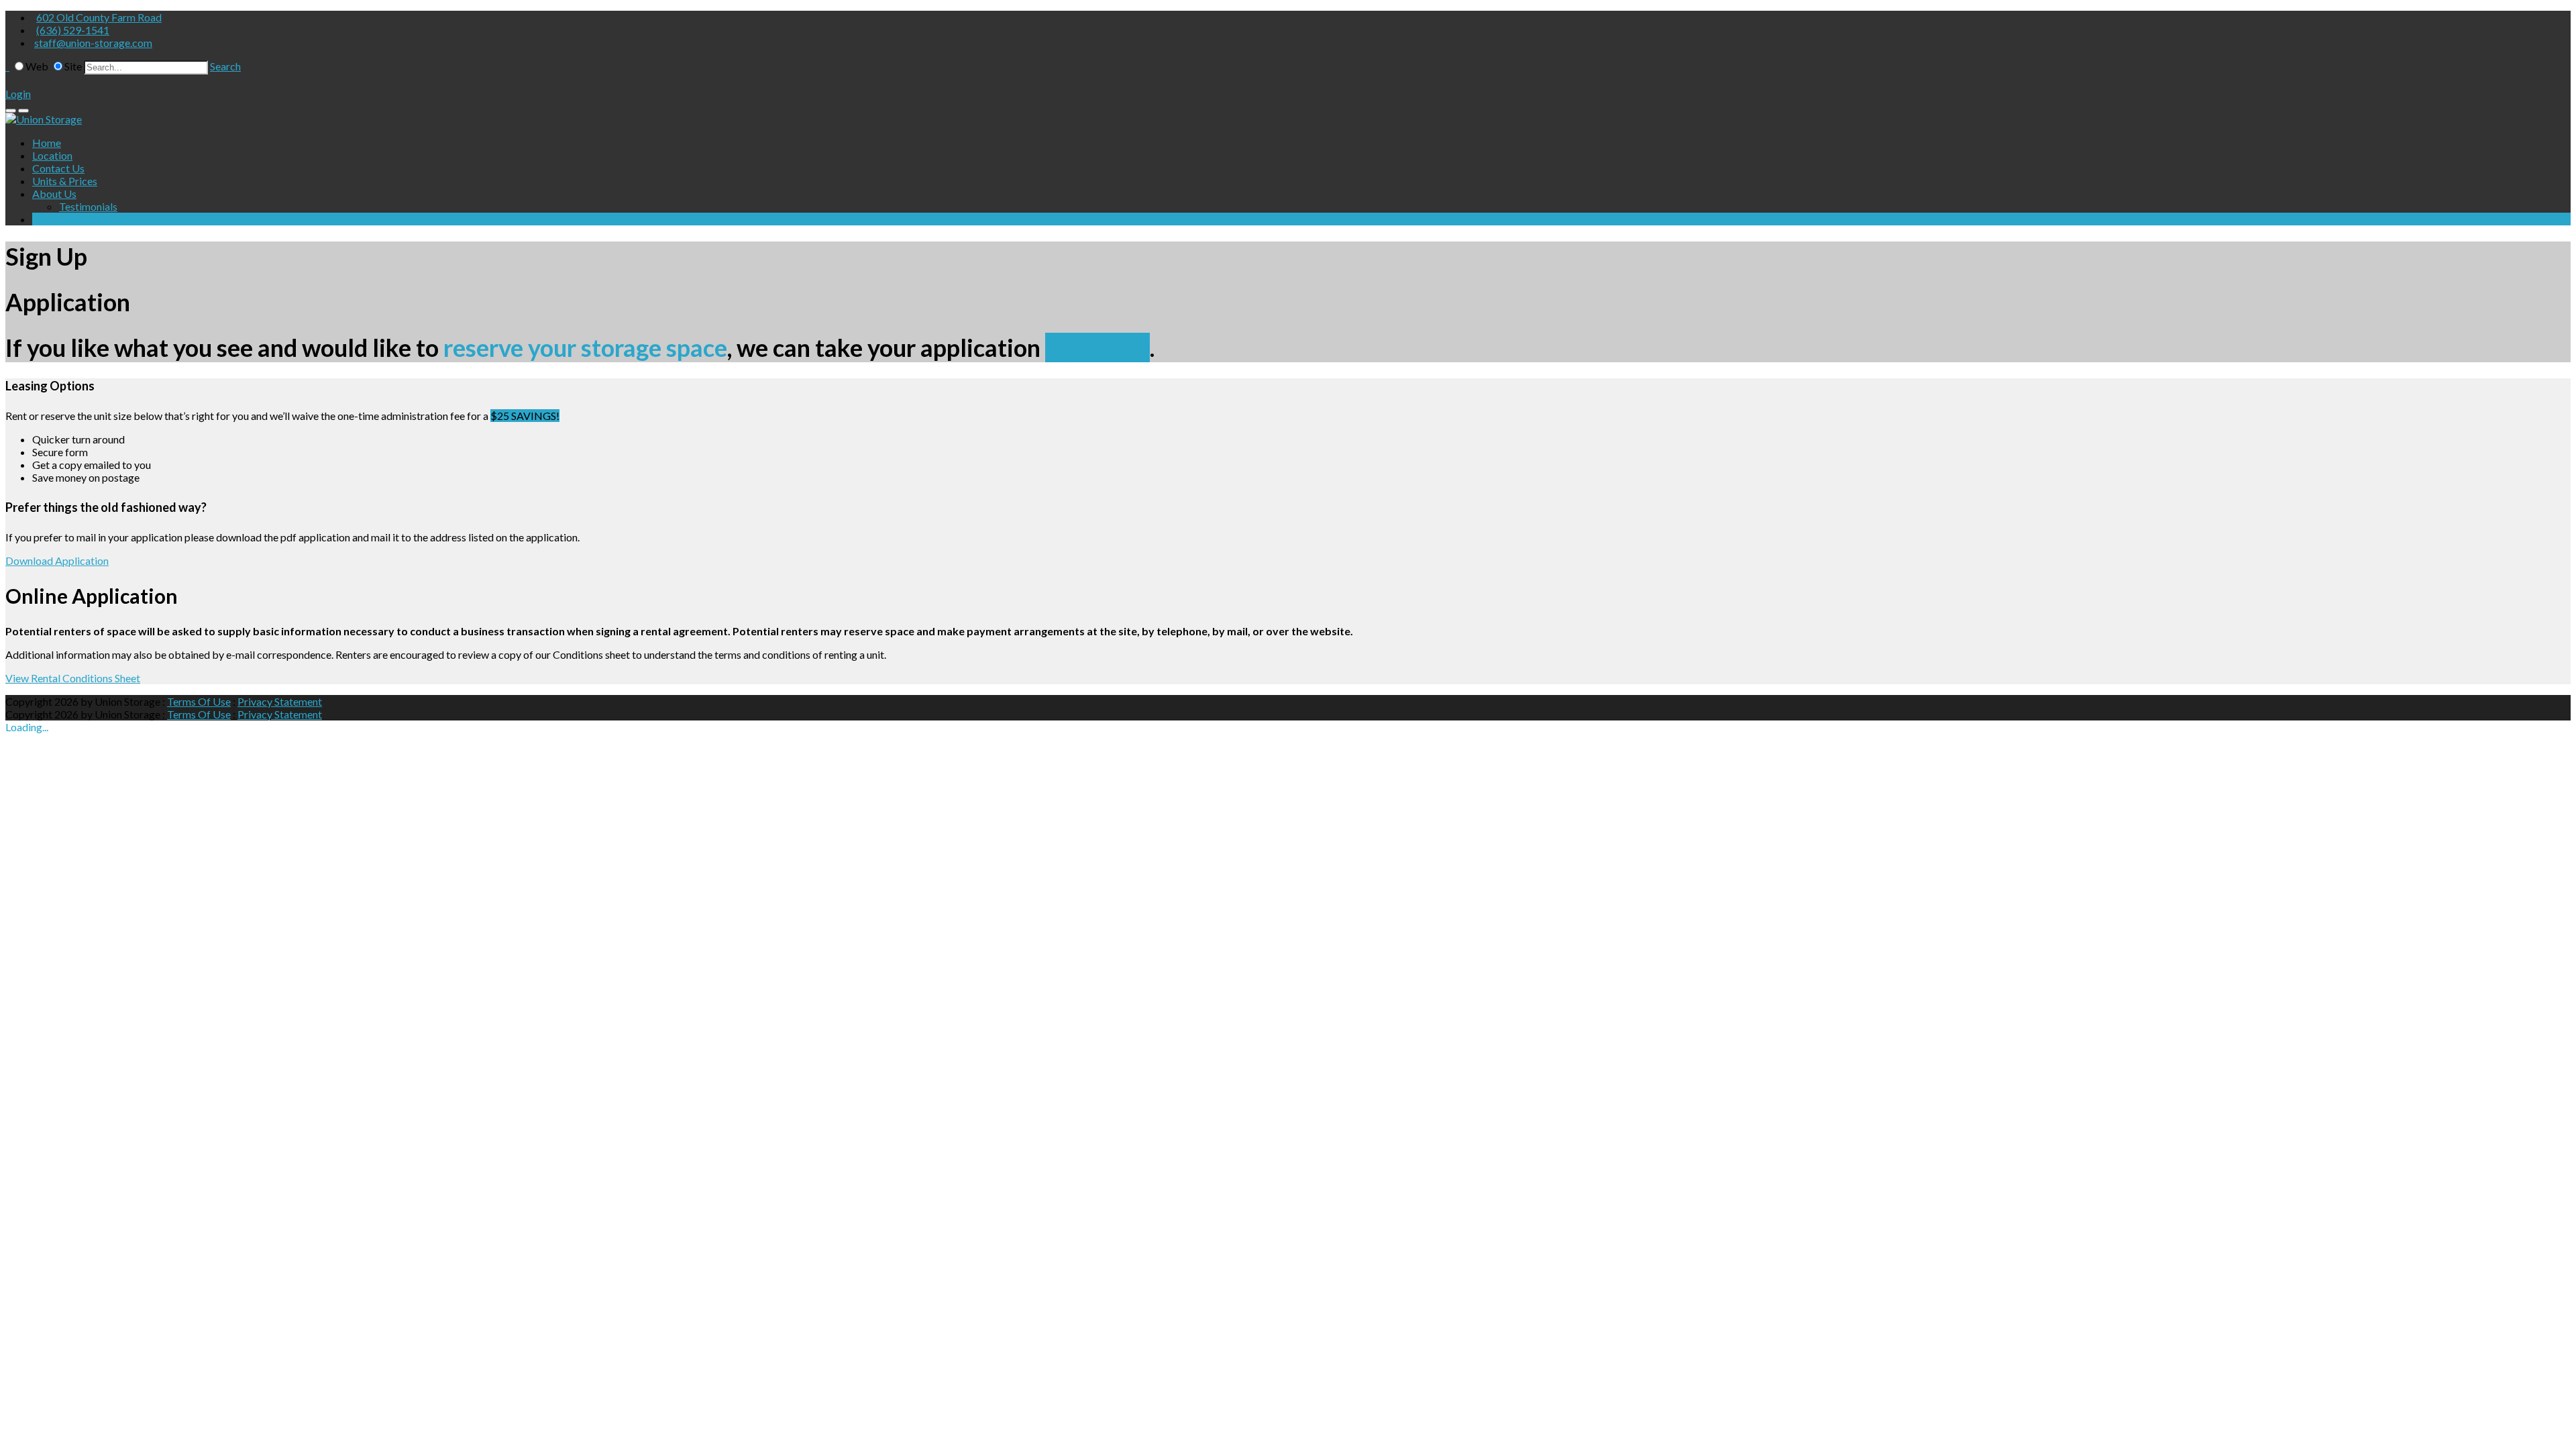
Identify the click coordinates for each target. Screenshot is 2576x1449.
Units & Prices (65, 181)
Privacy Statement (280, 701)
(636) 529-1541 (73, 30)
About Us (54, 194)
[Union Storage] (44, 119)
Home (47, 143)
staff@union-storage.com (93, 43)
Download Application (57, 560)
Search (225, 66)
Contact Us (58, 168)
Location (52, 155)
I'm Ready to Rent (73, 219)
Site (73, 66)
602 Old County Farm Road (99, 17)
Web (37, 66)
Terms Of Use (199, 701)
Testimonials (88, 206)
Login (18, 94)
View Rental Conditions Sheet (73, 678)
